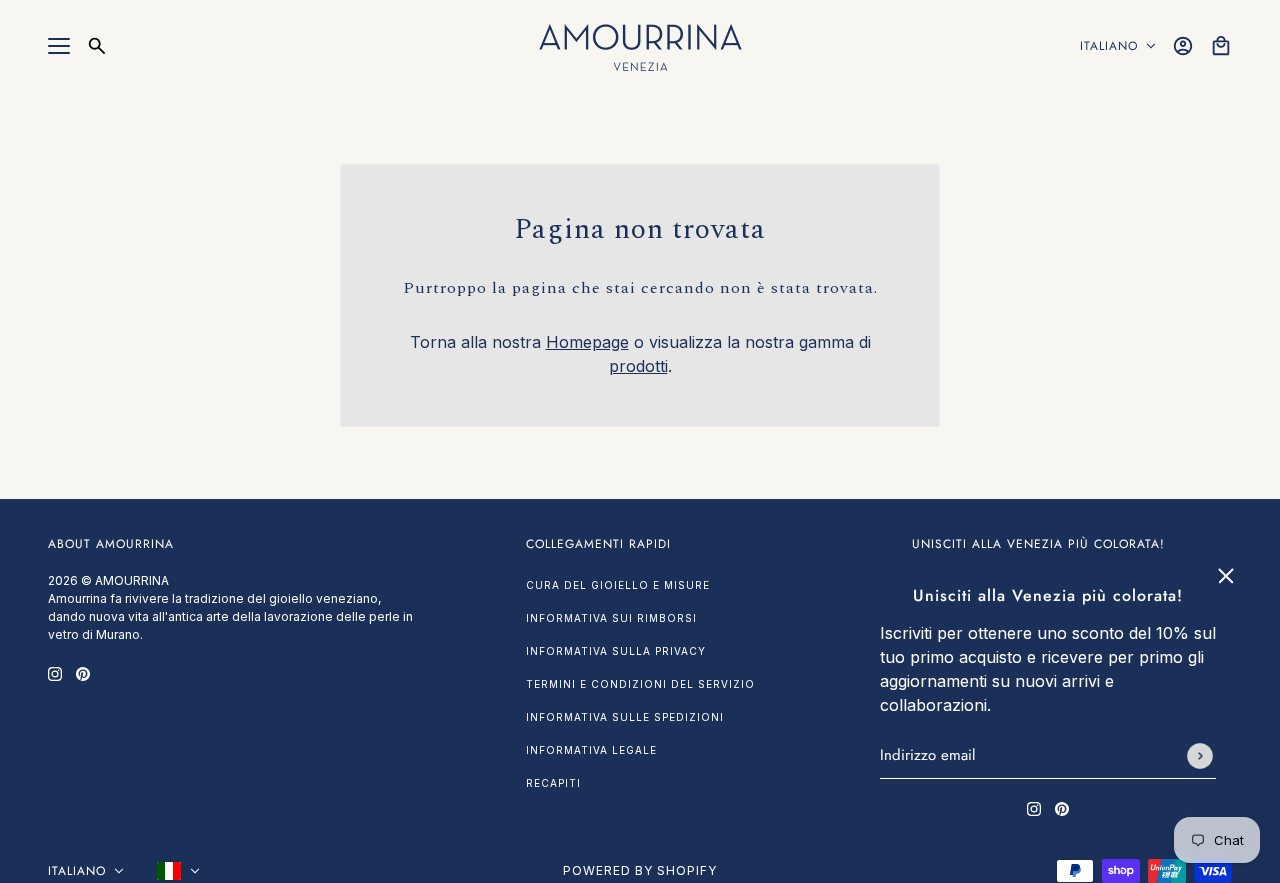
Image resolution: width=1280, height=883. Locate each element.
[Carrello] (1221, 46)
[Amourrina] (640, 46)
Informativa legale (591, 750)
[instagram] (1034, 807)
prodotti (638, 366)
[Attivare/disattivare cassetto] (59, 46)
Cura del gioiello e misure (618, 585)
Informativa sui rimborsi (611, 618)
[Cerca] (97, 46)
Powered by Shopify (640, 870)
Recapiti (553, 783)
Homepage (587, 342)
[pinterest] (1062, 807)
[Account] (1183, 46)
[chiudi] (1226, 576)
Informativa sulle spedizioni (625, 717)
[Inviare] (1200, 756)
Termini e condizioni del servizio (640, 684)
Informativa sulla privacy (616, 651)
